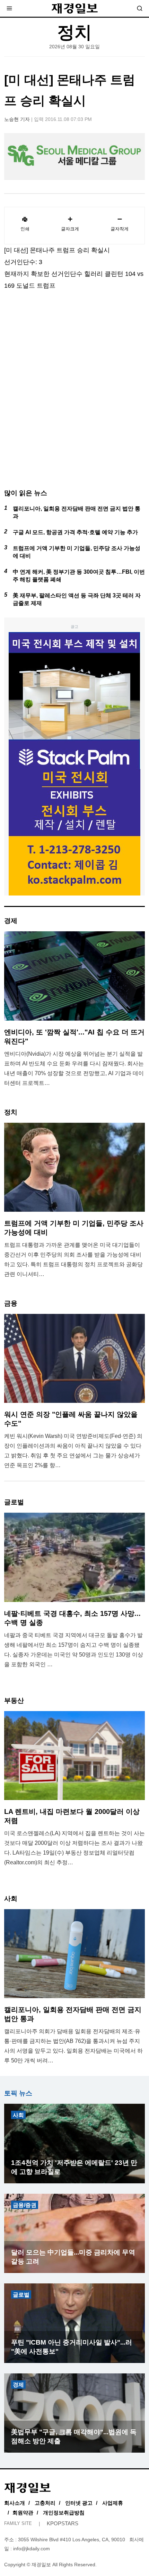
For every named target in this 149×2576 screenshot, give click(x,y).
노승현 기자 (17, 119)
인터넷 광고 (79, 2503)
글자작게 (120, 229)
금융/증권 (25, 2205)
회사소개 (15, 2503)
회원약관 (23, 2513)
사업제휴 (113, 2503)
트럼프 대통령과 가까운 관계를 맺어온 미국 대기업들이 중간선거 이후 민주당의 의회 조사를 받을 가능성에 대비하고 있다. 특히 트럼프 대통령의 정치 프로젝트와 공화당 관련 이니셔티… (73, 1260)
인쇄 (25, 229)
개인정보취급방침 (64, 2513)
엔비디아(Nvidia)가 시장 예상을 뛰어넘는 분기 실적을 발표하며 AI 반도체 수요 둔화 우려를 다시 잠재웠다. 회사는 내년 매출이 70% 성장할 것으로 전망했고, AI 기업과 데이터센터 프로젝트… (74, 1068)
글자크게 (70, 229)
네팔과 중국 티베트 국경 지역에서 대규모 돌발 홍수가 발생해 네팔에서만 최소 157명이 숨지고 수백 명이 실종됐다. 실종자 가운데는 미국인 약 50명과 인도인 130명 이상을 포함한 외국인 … (74, 1650)
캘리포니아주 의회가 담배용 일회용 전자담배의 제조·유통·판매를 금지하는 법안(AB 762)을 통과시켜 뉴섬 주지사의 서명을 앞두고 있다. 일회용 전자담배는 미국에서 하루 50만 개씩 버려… (73, 2046)
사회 (18, 2115)
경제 (18, 2385)
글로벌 (21, 2295)
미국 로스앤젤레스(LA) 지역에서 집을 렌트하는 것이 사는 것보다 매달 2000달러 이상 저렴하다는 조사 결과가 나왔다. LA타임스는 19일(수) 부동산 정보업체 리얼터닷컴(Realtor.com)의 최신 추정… (74, 1848)
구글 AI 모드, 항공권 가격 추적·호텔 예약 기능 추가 (75, 532)
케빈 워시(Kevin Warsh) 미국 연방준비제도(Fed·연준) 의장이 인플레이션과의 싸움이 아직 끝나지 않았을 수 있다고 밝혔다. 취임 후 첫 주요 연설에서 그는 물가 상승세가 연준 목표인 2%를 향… (73, 1451)
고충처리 (45, 2503)
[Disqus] (74, 396)
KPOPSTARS (63, 2523)
